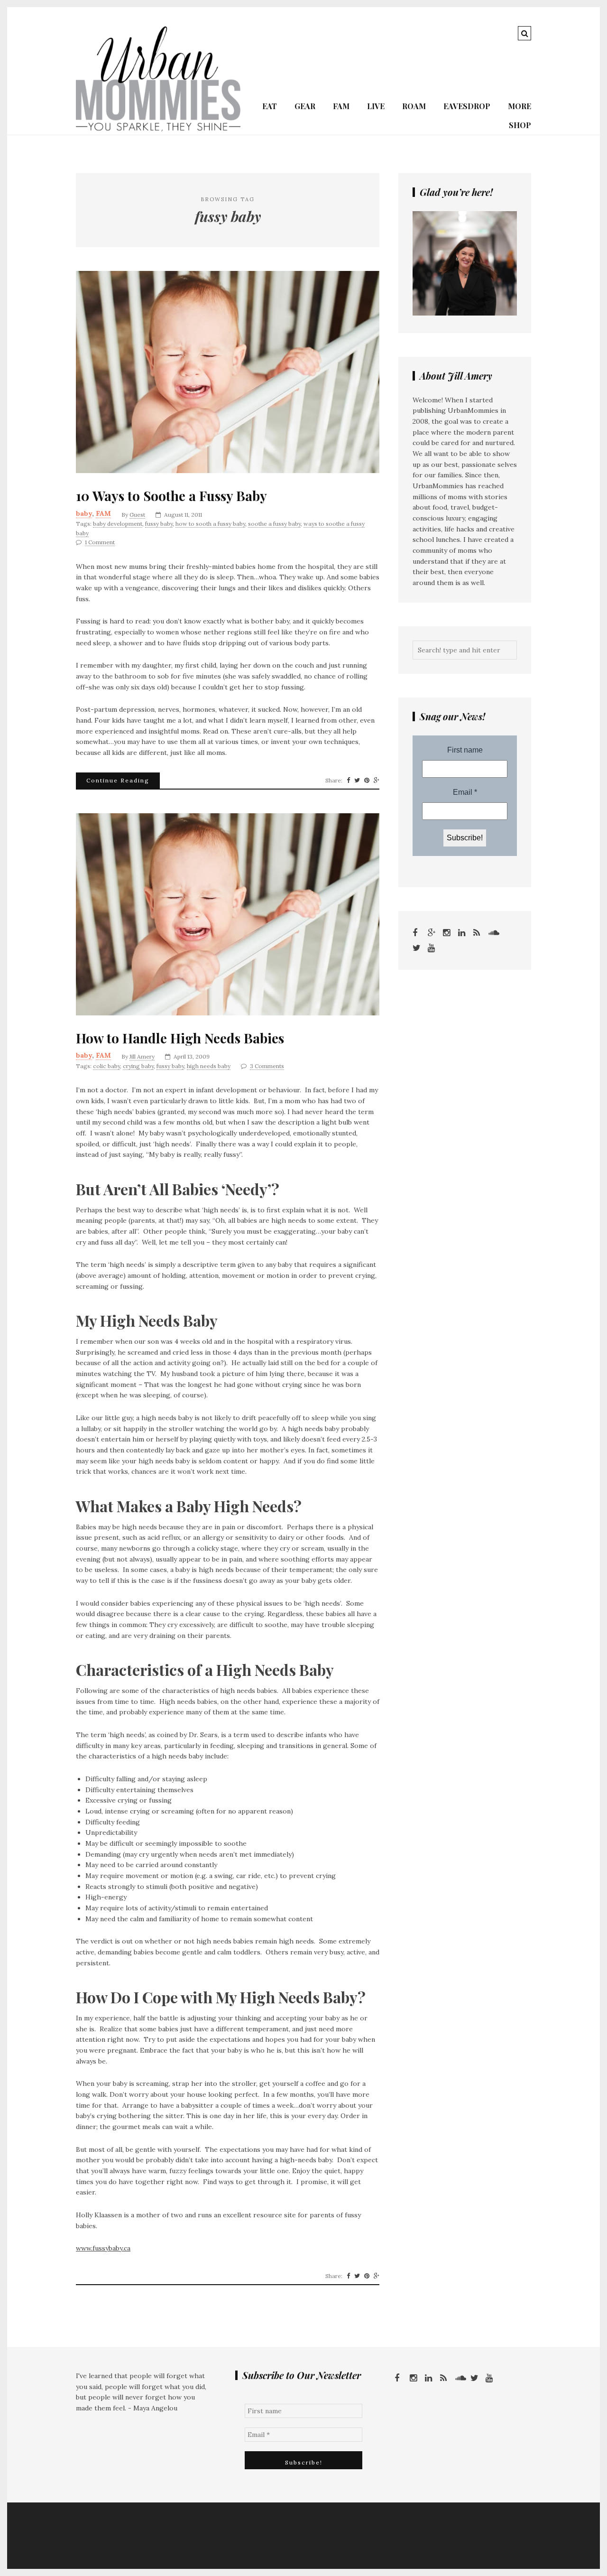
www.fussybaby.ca (103, 2248)
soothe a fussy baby (274, 524)
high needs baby (209, 1066)
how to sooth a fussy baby (210, 524)
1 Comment (100, 542)
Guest (137, 515)
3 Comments (267, 1066)
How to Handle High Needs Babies (180, 1038)
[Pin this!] (367, 781)
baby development (118, 524)
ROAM (414, 106)
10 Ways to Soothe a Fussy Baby (171, 496)
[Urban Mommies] (158, 129)
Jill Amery (142, 1056)
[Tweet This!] (357, 781)
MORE (520, 106)
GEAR (305, 106)
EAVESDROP (467, 106)
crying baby (138, 1066)
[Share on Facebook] (348, 781)
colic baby (106, 1066)
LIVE (376, 106)
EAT (270, 106)
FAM (341, 106)
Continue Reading (118, 780)
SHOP (520, 125)
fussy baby (159, 524)
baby (84, 513)
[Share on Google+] (377, 781)
